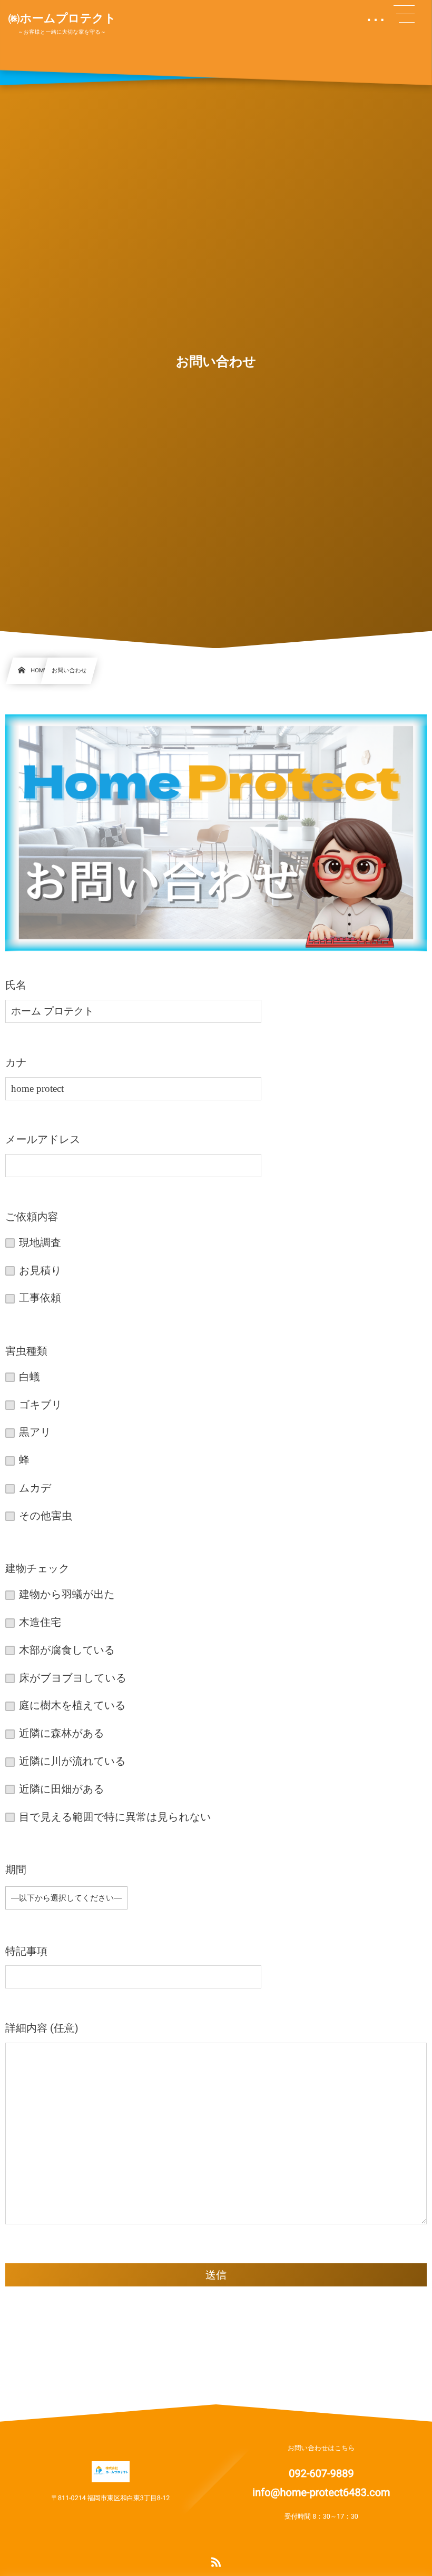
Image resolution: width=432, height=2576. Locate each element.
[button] (404, 14)
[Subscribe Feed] (216, 2563)
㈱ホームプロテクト (62, 19)
